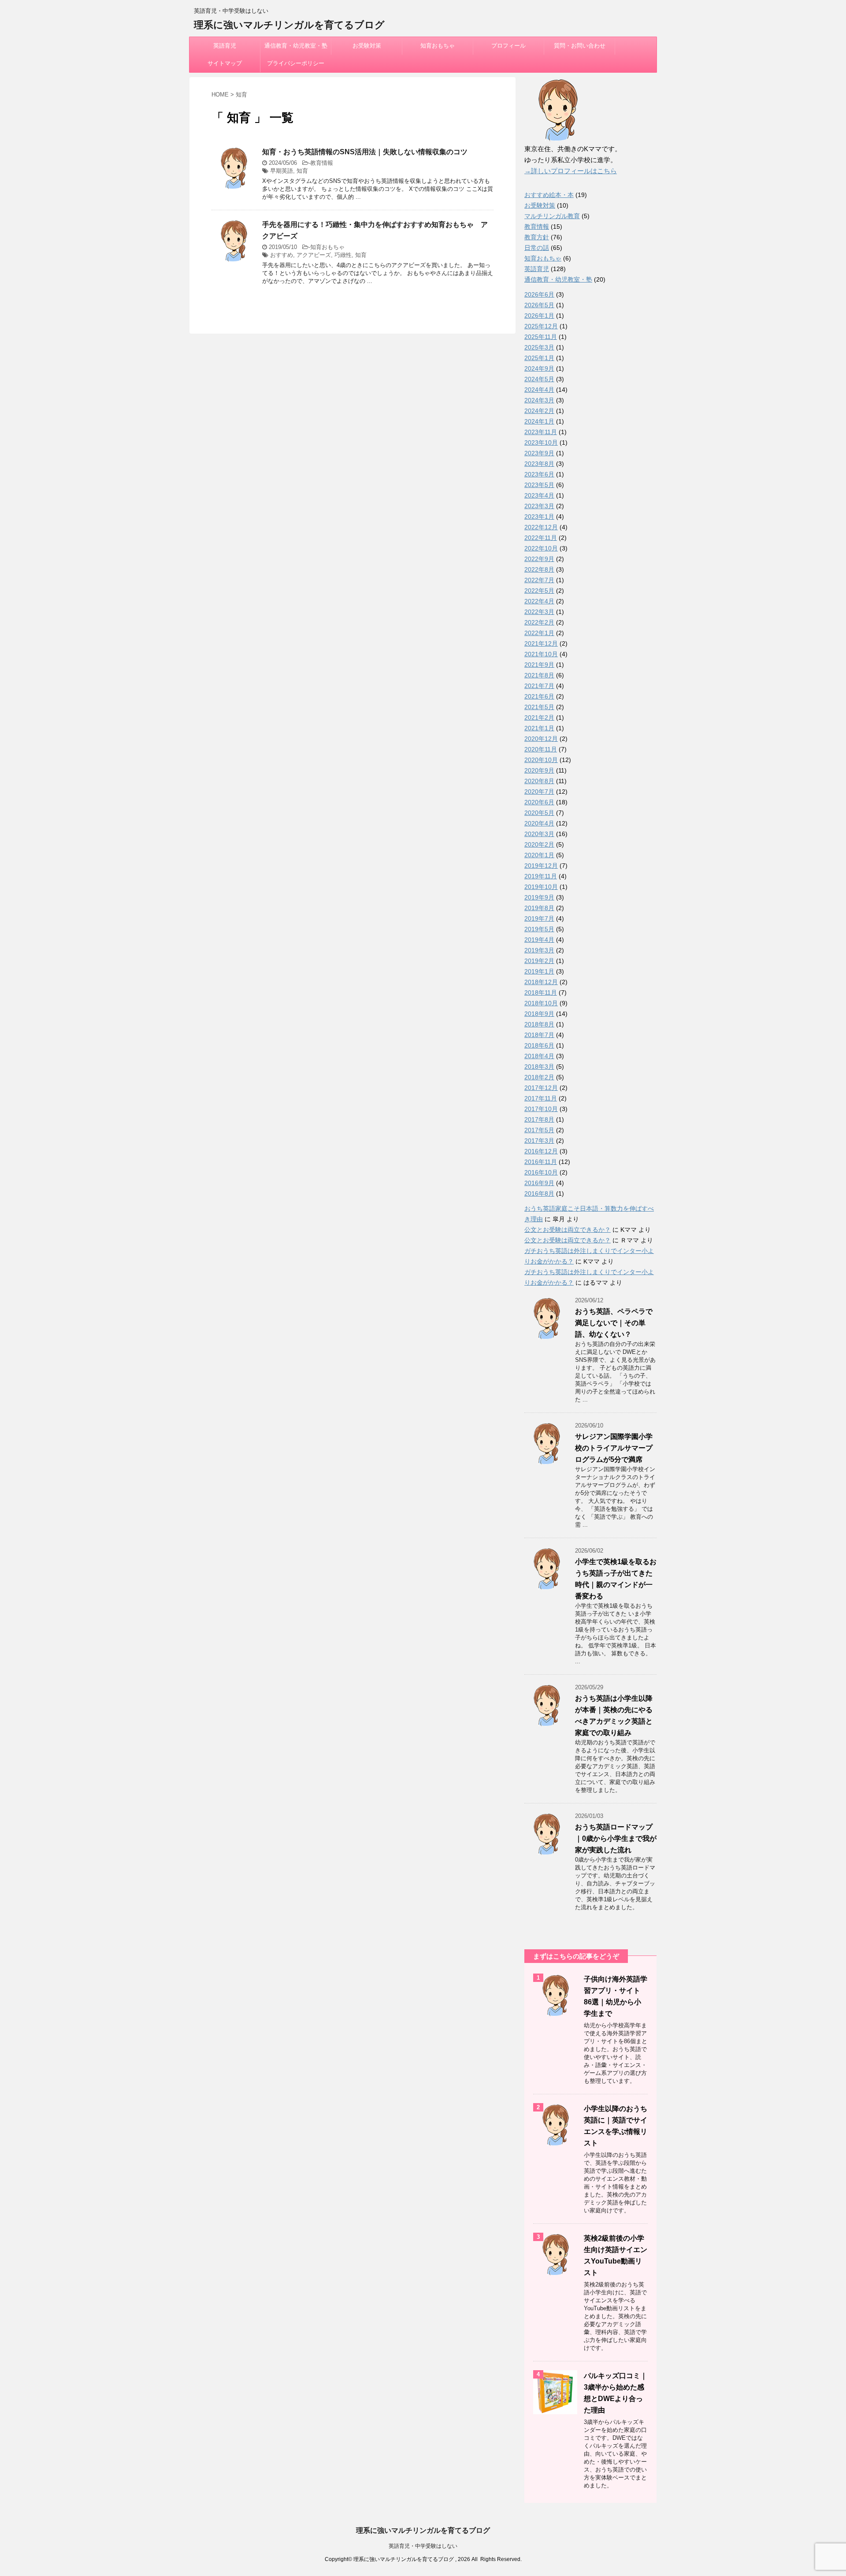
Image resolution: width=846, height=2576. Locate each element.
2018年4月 (539, 1056)
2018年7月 (539, 1035)
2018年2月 (539, 1077)
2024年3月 (539, 400)
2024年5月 (539, 379)
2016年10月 (541, 1172)
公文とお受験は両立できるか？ (568, 1230)
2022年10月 (541, 548)
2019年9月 (539, 897)
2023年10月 (541, 442)
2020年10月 (541, 760)
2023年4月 (539, 495)
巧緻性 (343, 255)
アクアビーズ (314, 255)
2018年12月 (541, 982)
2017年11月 (541, 1098)
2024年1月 (539, 421)
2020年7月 (539, 792)
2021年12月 (541, 643)
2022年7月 (539, 580)
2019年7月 (539, 918)
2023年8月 (539, 464)
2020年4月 (539, 823)
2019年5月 (539, 929)
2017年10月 (541, 1109)
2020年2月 (539, 844)
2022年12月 (541, 527)
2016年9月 (539, 1183)
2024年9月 (539, 368)
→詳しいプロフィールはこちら (571, 171)
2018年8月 (539, 1024)
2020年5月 (539, 813)
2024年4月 (539, 390)
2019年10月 (541, 887)
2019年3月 (539, 950)
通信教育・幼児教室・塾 (296, 46)
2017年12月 (541, 1088)
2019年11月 (541, 876)
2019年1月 (539, 971)
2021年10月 (541, 654)
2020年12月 (541, 739)
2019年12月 (541, 866)
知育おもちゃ (438, 46)
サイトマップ (225, 63)
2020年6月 (539, 802)
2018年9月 (539, 1014)
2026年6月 (539, 294)
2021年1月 (539, 728)
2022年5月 (539, 591)
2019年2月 (539, 961)
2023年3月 (539, 506)
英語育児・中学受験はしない (423, 2546)
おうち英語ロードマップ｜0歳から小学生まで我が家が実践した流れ (616, 1838)
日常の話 (537, 248)
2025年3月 (539, 347)
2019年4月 (539, 940)
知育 (302, 171)
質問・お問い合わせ (580, 46)
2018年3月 (539, 1067)
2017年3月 (539, 1141)
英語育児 (225, 46)
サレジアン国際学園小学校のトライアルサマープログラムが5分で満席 (614, 1448)
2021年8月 (539, 675)
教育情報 (322, 163)
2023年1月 (539, 517)
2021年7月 (539, 686)
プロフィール (508, 46)
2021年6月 (539, 696)
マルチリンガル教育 (552, 216)
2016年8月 (539, 1193)
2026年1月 (539, 316)
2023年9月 (539, 453)
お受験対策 (367, 46)
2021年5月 (539, 707)
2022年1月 (539, 633)
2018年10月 (541, 1003)
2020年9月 (539, 770)
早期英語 (282, 171)
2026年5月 (539, 305)
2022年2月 (539, 622)
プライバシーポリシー (296, 63)
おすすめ (282, 255)
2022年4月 (539, 601)
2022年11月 (541, 538)
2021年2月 (539, 717)
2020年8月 (539, 781)
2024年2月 (539, 411)
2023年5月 (539, 485)
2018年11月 (541, 992)
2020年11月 (541, 749)
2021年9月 (539, 665)
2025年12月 (541, 326)
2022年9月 (539, 559)
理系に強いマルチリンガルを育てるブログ (289, 25)
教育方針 (537, 237)
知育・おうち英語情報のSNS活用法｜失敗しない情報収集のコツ (365, 152)
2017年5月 (539, 1130)
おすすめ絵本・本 (549, 195)
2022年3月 (539, 612)
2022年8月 (539, 569)
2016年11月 (541, 1162)
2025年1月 (539, 358)
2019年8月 (539, 908)
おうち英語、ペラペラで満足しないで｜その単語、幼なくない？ (614, 1323)
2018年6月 (539, 1045)
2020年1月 (539, 855)
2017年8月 (539, 1119)
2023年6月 (539, 474)
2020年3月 (539, 834)
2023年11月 (541, 432)
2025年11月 (541, 337)
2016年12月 (541, 1151)
